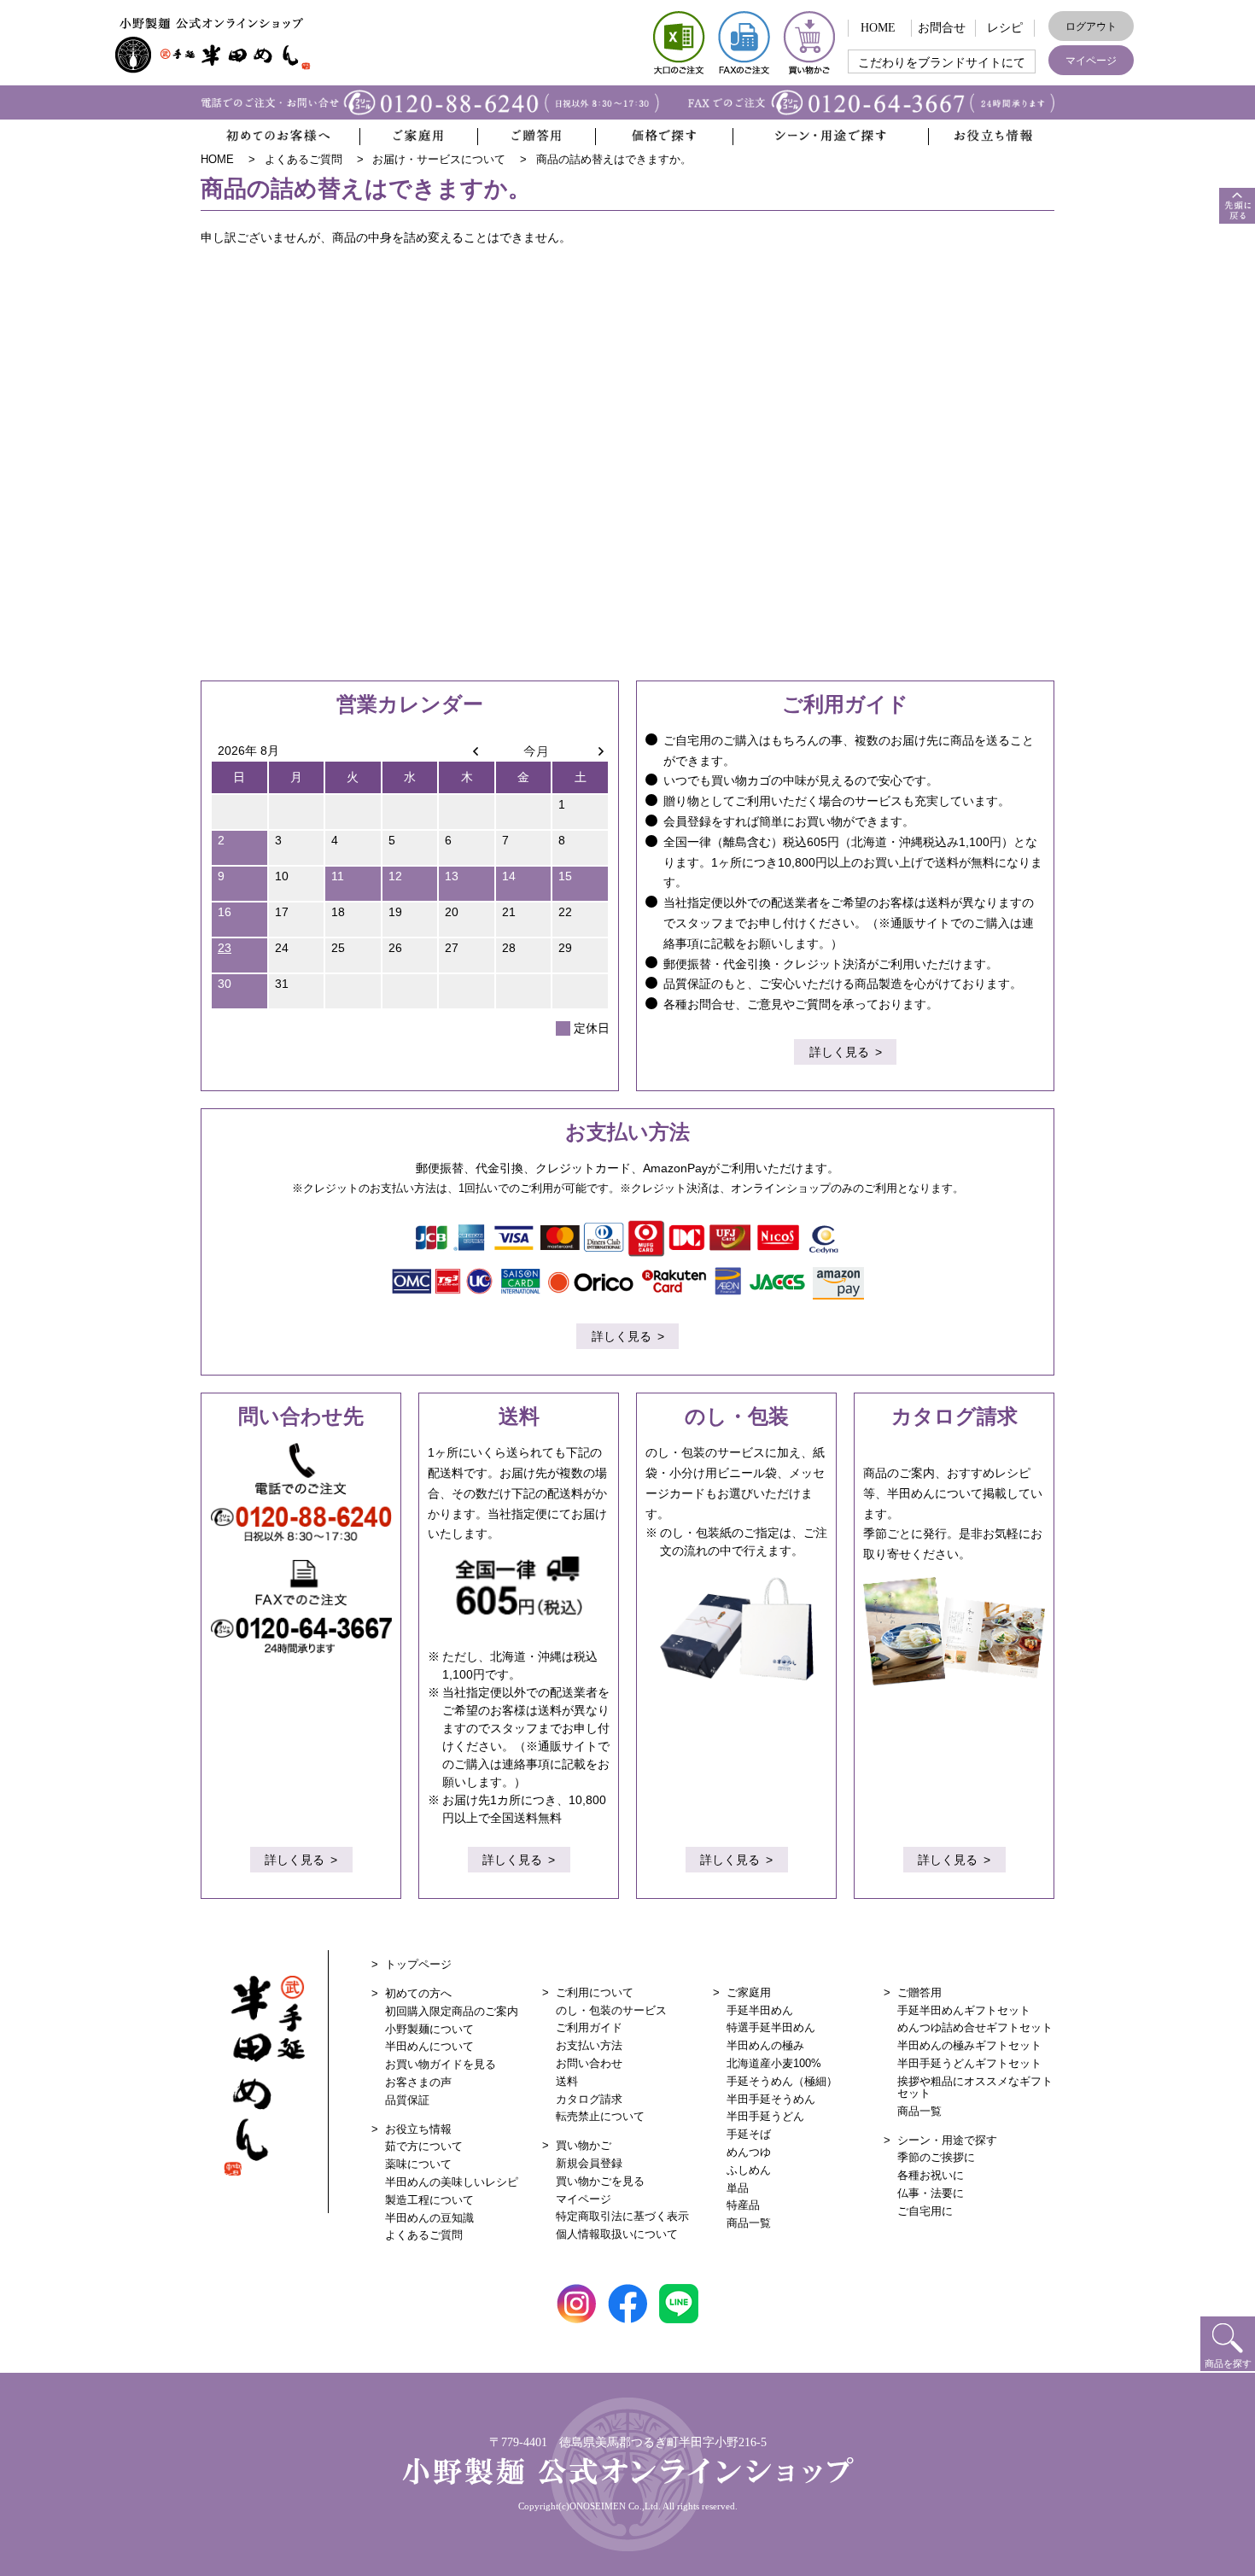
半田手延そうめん (771, 2099)
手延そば (749, 2134)
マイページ (1091, 61)
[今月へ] (524, 751)
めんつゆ (749, 2152)
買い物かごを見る (600, 2181)
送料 (567, 2081)
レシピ (1005, 28)
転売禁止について (600, 2116)
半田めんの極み (765, 2045)
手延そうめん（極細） (782, 2081)
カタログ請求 (589, 2099)
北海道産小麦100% (774, 2063)
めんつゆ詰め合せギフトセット (975, 2027)
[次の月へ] (580, 751)
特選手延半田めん (771, 2027)
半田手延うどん (765, 2116)
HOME (878, 28)
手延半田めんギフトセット (964, 2010)
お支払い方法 (589, 2045)
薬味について (418, 2164)
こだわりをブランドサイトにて (942, 63)
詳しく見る (839, 1052)
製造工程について (429, 2200)
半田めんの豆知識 (429, 2218)
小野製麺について (429, 2029)
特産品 (743, 2205)
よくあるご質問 (424, 2235)
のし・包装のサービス (611, 2010)
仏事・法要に (931, 2193)
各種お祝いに (931, 2175)
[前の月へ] (467, 751)
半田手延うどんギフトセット (969, 2063)
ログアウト (1091, 26)
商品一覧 (749, 2223)
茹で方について (424, 2146)
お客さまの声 (418, 2082)
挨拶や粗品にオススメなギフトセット (975, 2087)
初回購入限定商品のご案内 (452, 2011)
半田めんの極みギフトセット (969, 2045)
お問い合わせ (589, 2063)
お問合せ (942, 28)
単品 (738, 2188)
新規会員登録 (589, 2163)
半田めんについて (429, 2046)
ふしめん (749, 2170)
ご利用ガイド (589, 2027)
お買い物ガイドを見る (441, 2064)
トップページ (418, 1964)
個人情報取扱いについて (617, 2234)
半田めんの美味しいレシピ (452, 2182)
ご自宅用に (925, 2211)
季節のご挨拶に (936, 2157)
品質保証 (407, 2100)
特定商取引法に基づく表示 (622, 2216)
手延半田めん (760, 2010)
